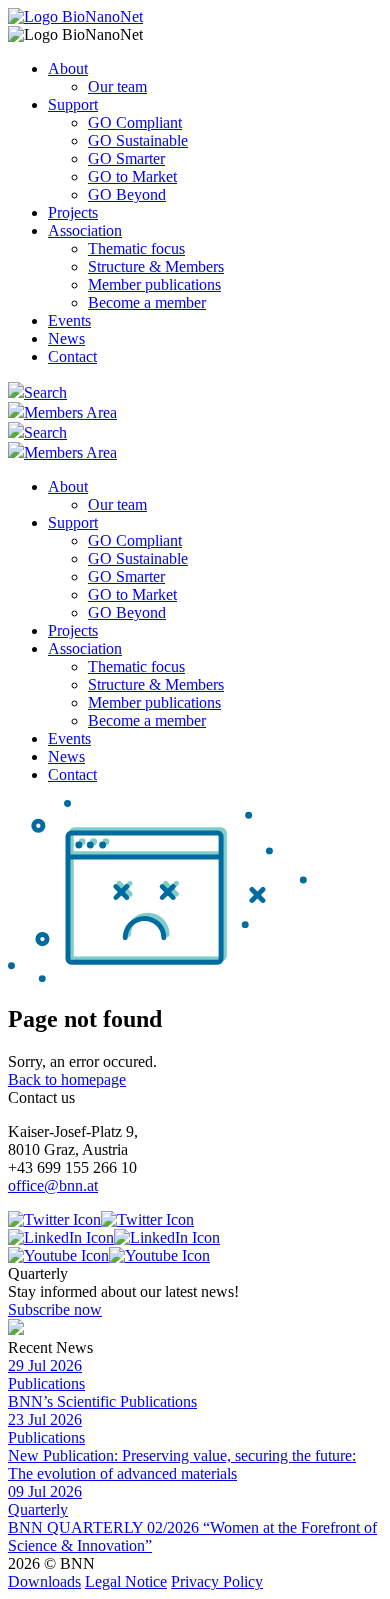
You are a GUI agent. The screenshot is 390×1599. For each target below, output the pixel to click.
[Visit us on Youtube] (109, 1255)
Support (73, 104)
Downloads (44, 1581)
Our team (117, 86)
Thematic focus (136, 248)
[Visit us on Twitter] (101, 1219)
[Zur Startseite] (75, 16)
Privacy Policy (217, 1581)
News (66, 338)
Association (85, 230)
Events (69, 320)
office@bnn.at (53, 1185)
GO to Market (132, 176)
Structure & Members (156, 266)
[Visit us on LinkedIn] (114, 1237)
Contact (72, 356)
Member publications (154, 284)
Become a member (147, 302)
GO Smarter (126, 158)
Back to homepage (67, 1079)
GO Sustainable (138, 140)
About (68, 68)
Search (45, 392)
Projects (73, 212)
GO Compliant (135, 122)
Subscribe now (55, 1309)
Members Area (70, 412)
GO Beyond (127, 194)
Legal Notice (126, 1581)
